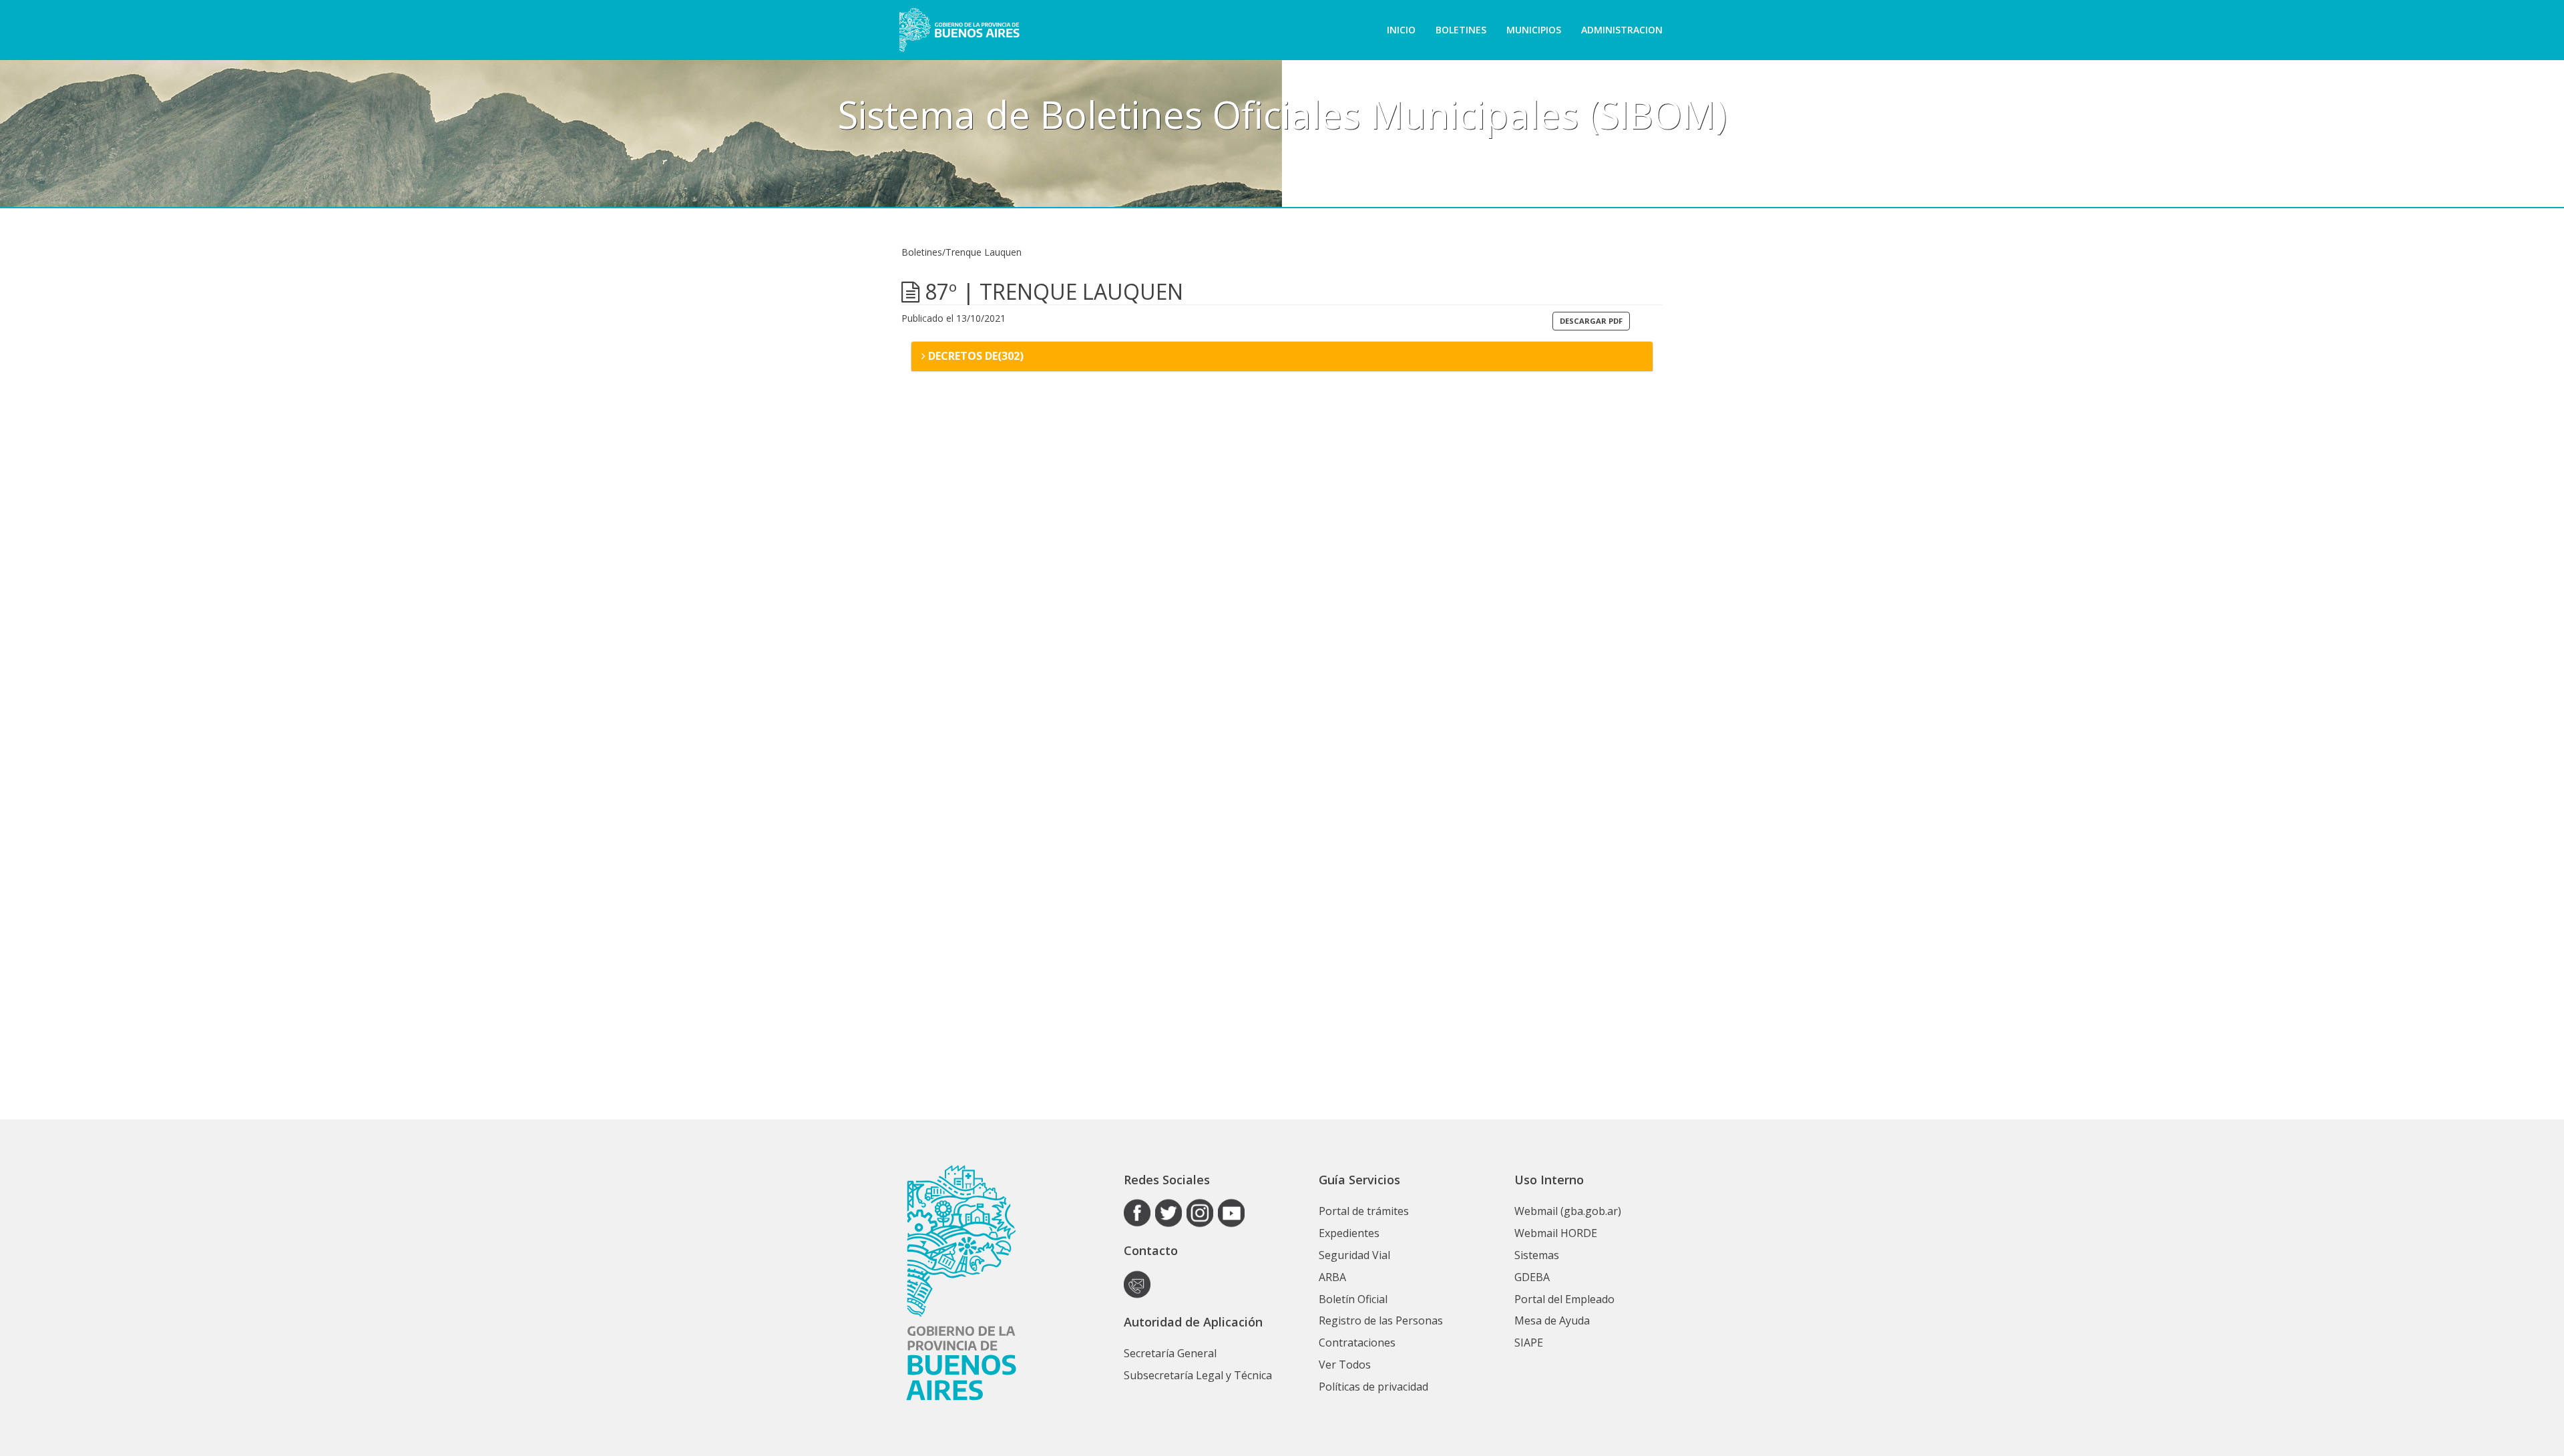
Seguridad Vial (1354, 1255)
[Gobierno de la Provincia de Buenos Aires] (959, 30)
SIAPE (1529, 1343)
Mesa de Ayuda (1552, 1320)
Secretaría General (1170, 1353)
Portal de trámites (1364, 1211)
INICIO (1401, 30)
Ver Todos (1345, 1365)
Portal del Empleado (1564, 1299)
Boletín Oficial (1353, 1299)
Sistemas (1537, 1255)
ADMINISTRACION (1622, 30)
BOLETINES (1461, 30)
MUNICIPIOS (1534, 30)
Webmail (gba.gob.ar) (1568, 1211)
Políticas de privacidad (1373, 1387)
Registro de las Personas (1381, 1320)
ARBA (1332, 1277)
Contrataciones (1357, 1343)
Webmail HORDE (1556, 1233)
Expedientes (1349, 1233)
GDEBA (1532, 1277)
